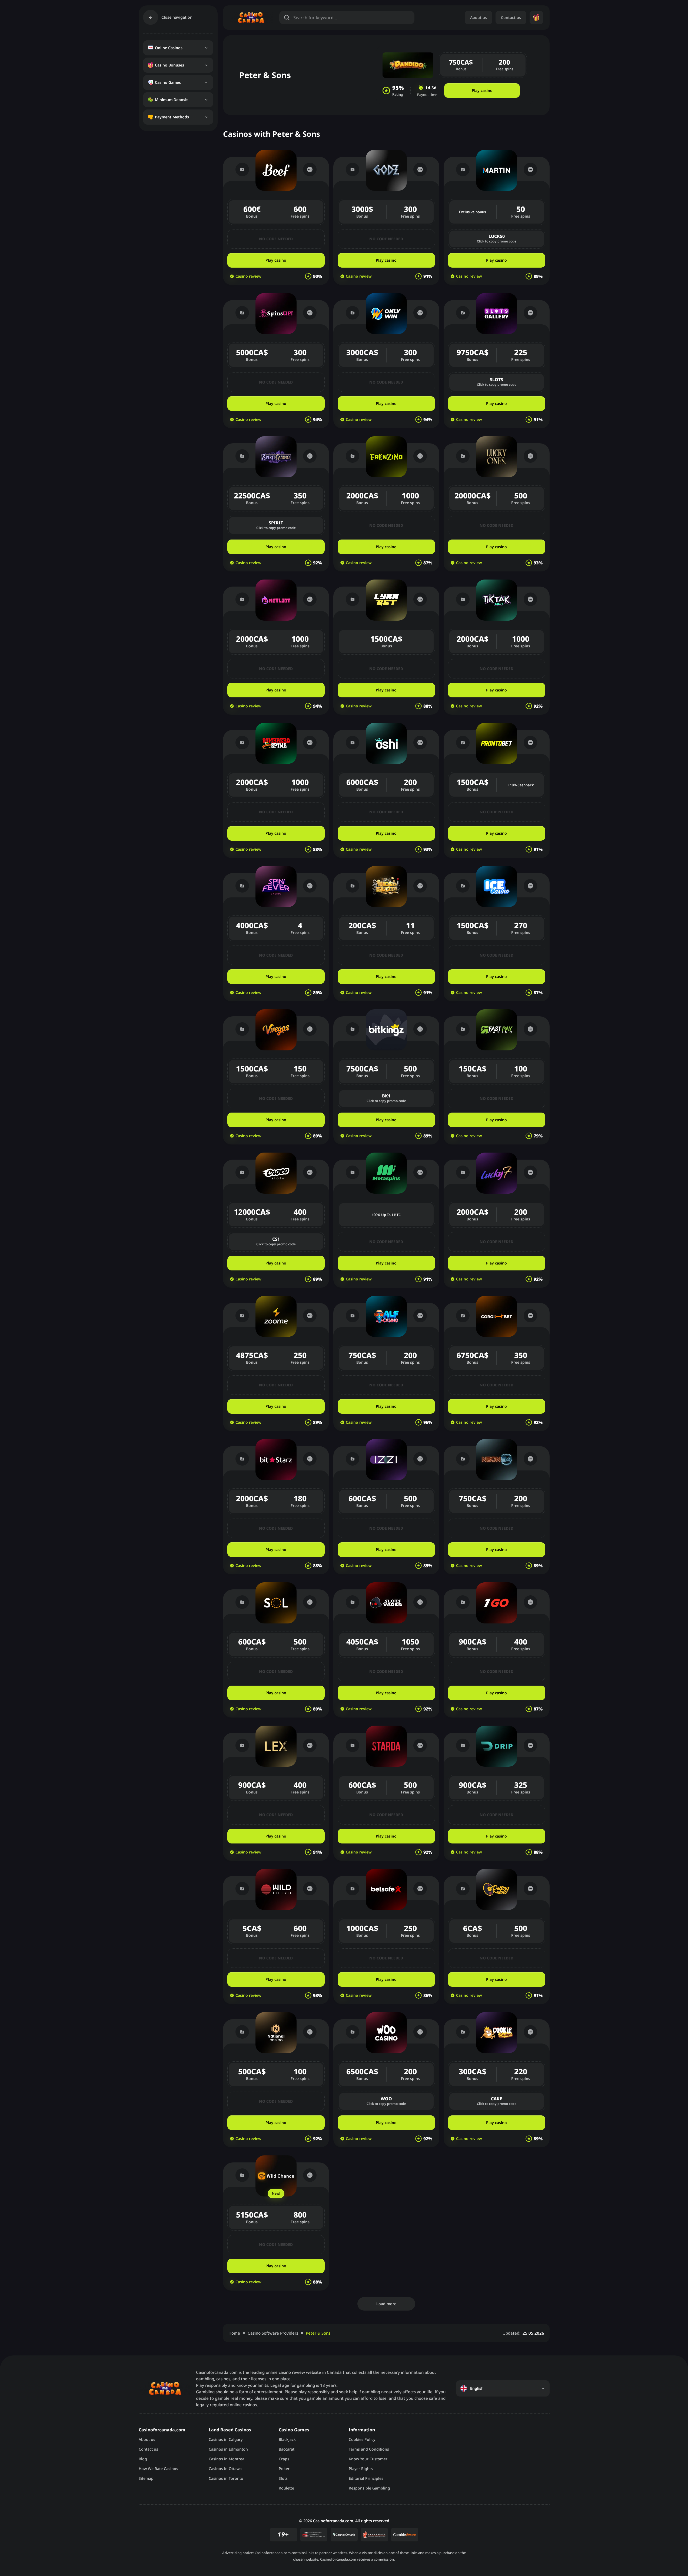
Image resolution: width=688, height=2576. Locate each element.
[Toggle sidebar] (151, 17)
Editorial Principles (366, 2478)
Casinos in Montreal (227, 2459)
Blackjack (287, 2439)
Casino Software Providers (273, 2333)
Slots (283, 2478)
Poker (284, 2469)
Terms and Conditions (369, 2449)
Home (234, 2333)
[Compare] (242, 169)
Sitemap (146, 2478)
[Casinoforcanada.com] (251, 17)
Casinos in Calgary (226, 2439)
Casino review (248, 276)
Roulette (286, 2488)
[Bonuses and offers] (536, 18)
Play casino (482, 90)
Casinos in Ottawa (225, 2469)
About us (478, 17)
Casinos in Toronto (226, 2478)
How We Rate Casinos (158, 2469)
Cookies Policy (362, 2439)
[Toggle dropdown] (206, 48)
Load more (386, 2304)
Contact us (511, 17)
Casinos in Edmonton (228, 2449)
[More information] (310, 169)
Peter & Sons (318, 2333)
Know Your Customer (368, 2459)
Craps (284, 2459)
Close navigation (177, 17)
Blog (143, 2459)
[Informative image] (314, 2535)
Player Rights (361, 2469)
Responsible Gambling (369, 2488)
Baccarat (287, 2449)
